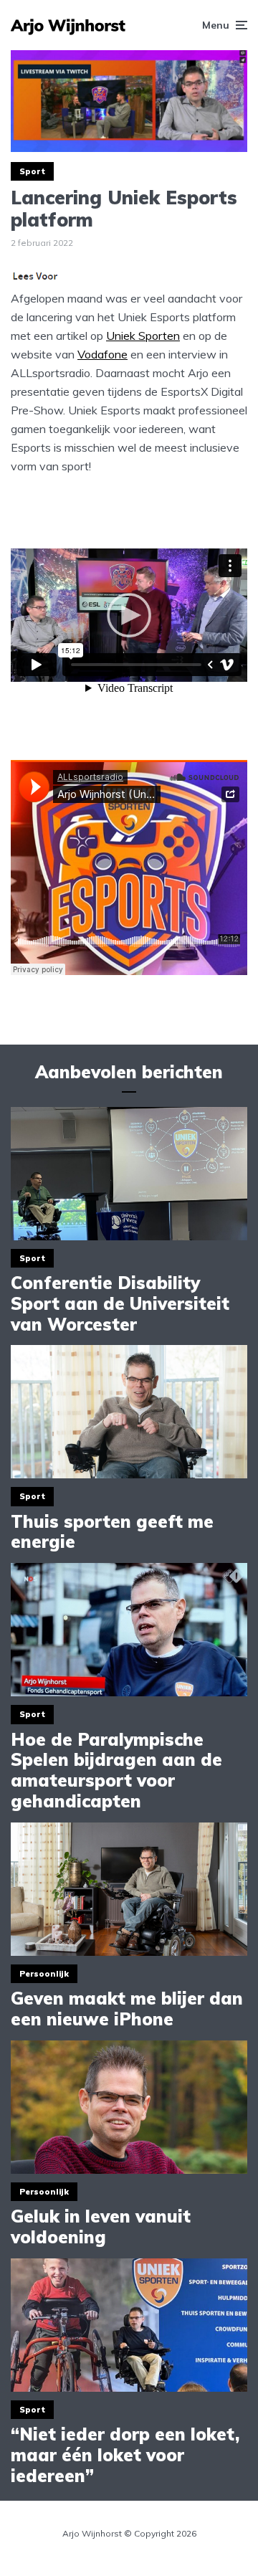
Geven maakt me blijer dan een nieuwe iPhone (127, 2009)
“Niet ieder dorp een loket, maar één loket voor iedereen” (125, 2455)
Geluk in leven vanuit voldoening (101, 2227)
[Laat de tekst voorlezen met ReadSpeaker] (37, 280)
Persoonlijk (44, 1974)
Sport (32, 171)
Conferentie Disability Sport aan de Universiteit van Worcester (120, 1303)
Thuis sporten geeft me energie (112, 1532)
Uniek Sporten (143, 336)
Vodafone (102, 354)
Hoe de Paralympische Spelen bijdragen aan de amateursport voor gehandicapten (116, 1771)
